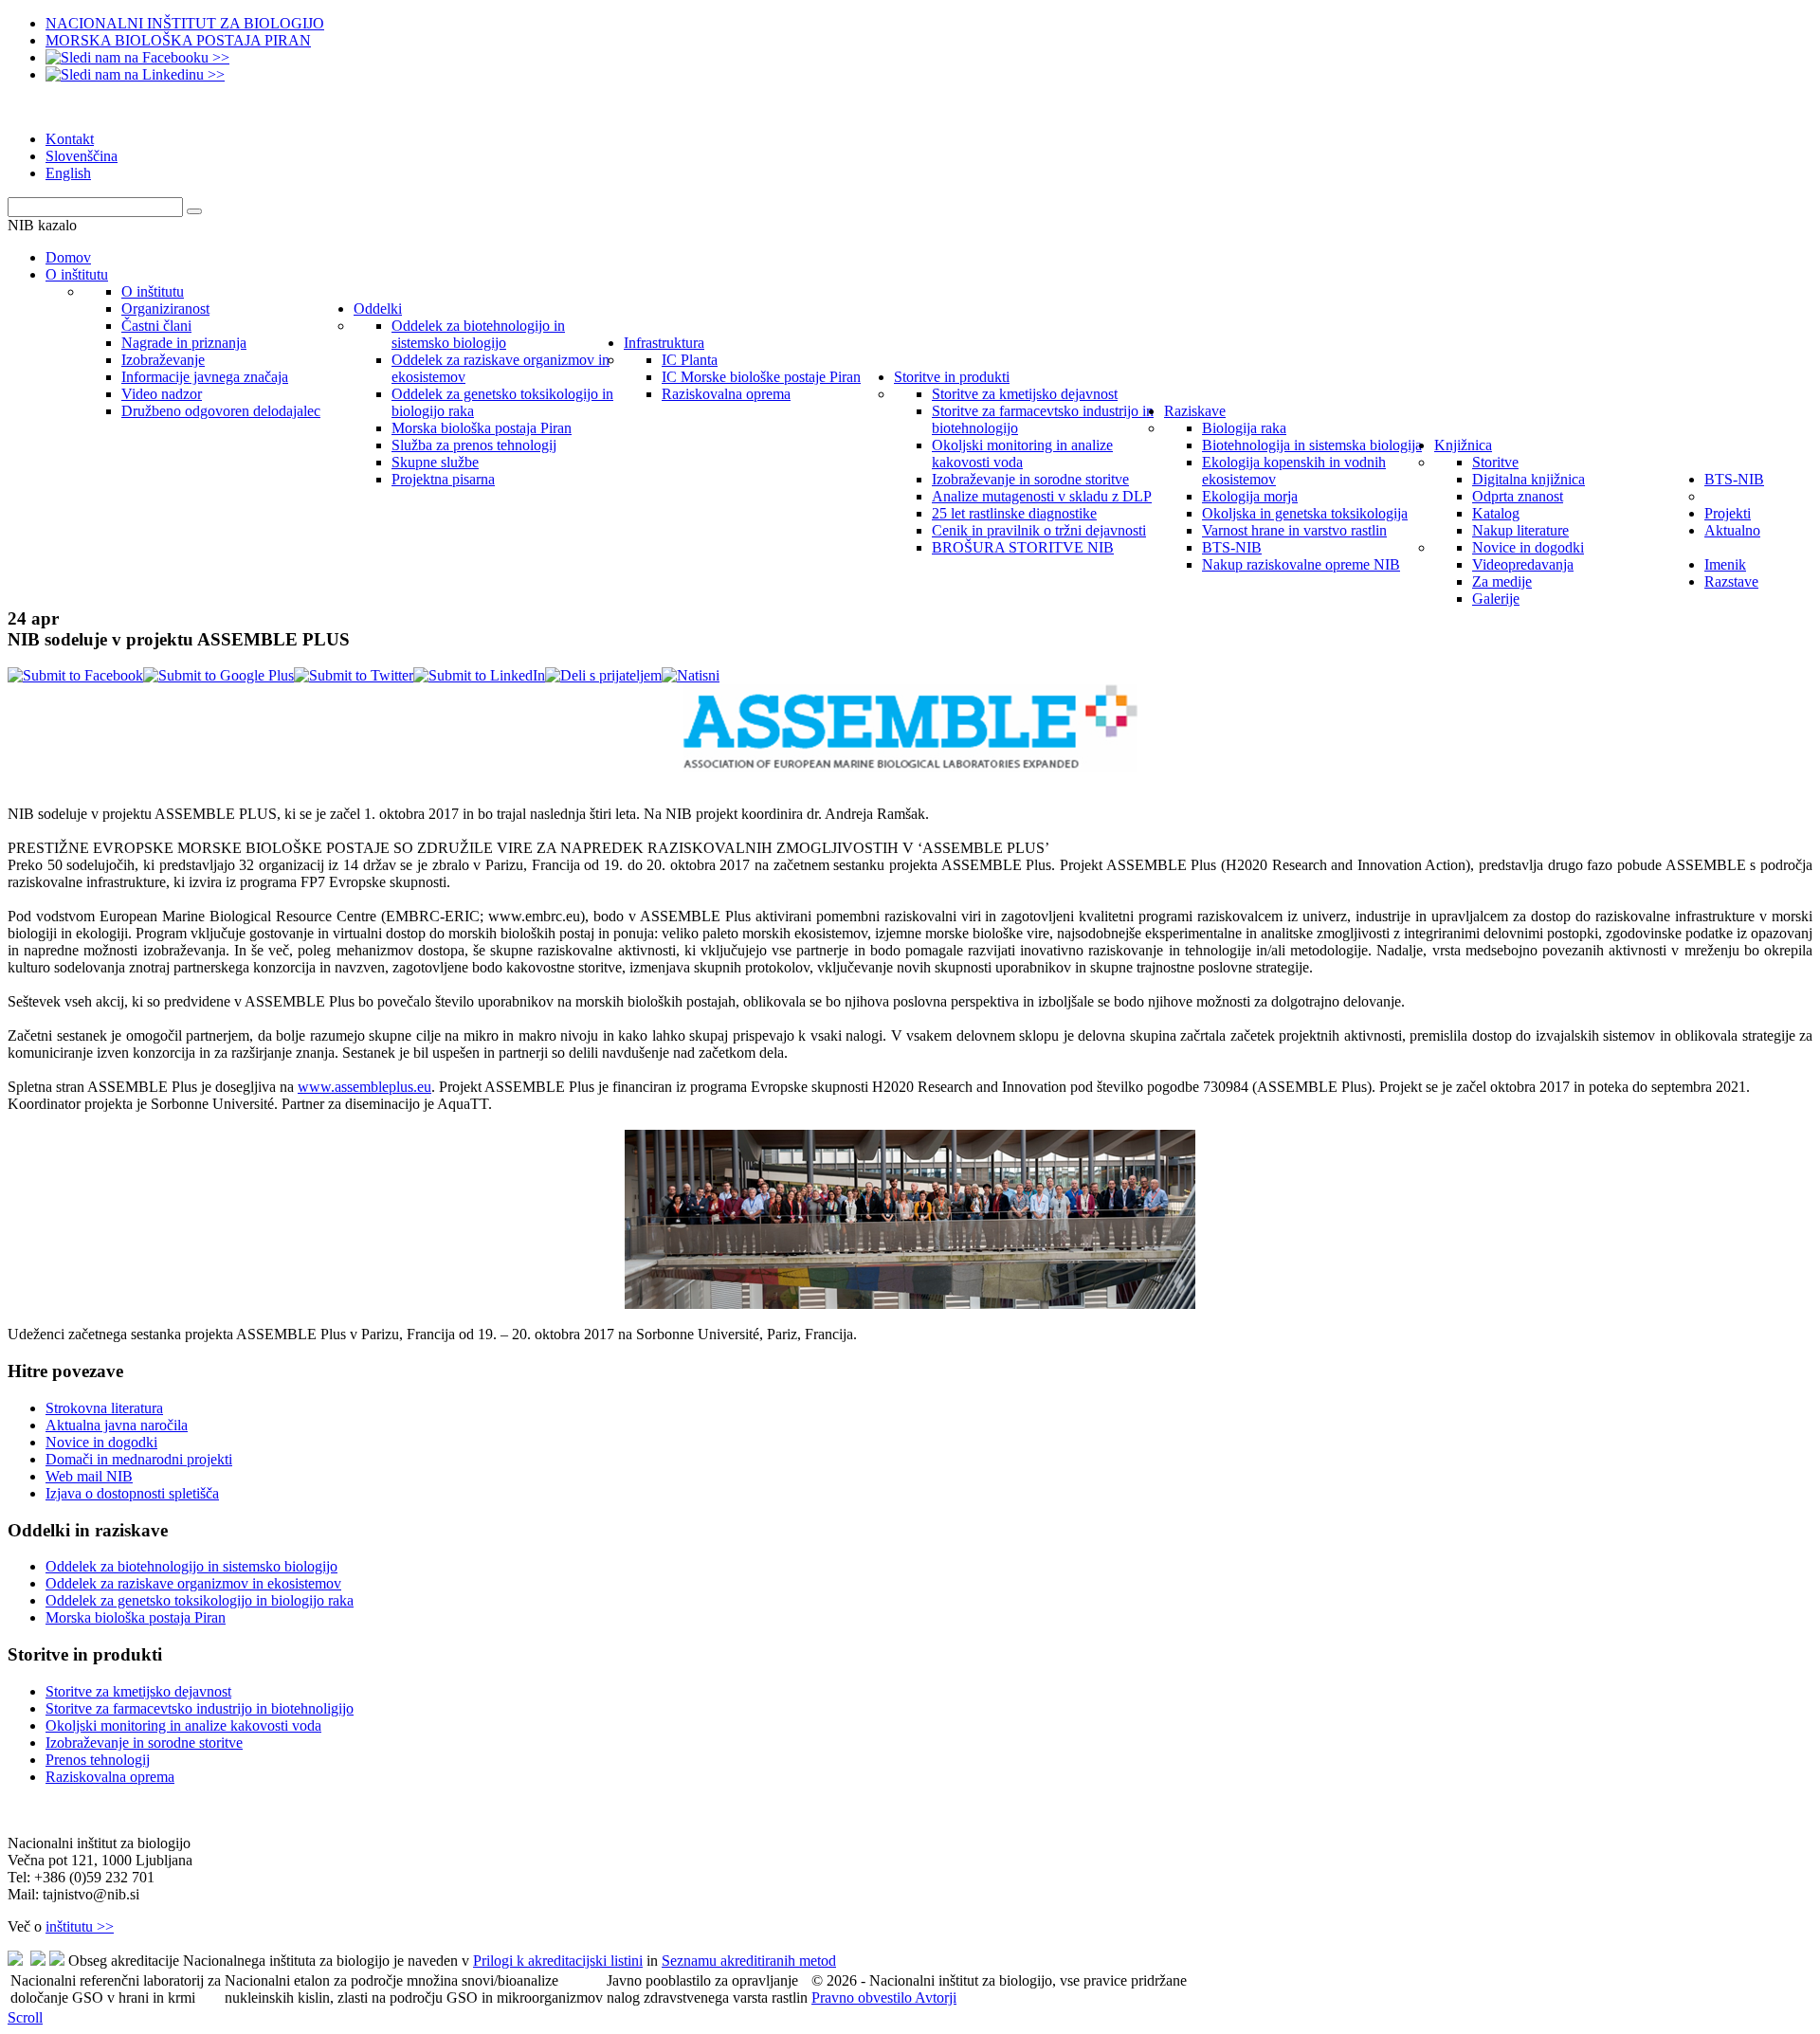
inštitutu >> (80, 1926)
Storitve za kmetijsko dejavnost (138, 1691)
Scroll (25, 2017)
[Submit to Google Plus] (218, 675)
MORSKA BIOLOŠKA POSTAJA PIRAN (178, 40)
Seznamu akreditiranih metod (749, 1961)
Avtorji (936, 1998)
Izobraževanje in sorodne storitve (144, 1743)
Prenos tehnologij (98, 1760)
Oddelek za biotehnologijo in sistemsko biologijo (191, 1566)
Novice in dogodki (101, 1442)
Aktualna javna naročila (117, 1425)
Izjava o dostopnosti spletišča (132, 1493)
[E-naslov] (603, 675)
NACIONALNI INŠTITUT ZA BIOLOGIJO (185, 23)
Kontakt (70, 139)
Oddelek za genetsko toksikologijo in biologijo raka (200, 1600)
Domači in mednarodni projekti (139, 1459)
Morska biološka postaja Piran (136, 1617)
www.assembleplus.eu (364, 1087)
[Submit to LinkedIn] (479, 675)
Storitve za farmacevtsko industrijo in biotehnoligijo (200, 1708)
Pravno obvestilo (863, 1998)
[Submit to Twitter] (354, 675)
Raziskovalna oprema (110, 1777)
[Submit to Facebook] (75, 675)
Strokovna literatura (104, 1408)
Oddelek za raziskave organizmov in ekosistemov (193, 1583)
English (68, 173)
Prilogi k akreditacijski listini (558, 1961)
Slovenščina (82, 156)
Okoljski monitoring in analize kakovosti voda (183, 1725)
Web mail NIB (89, 1476)
